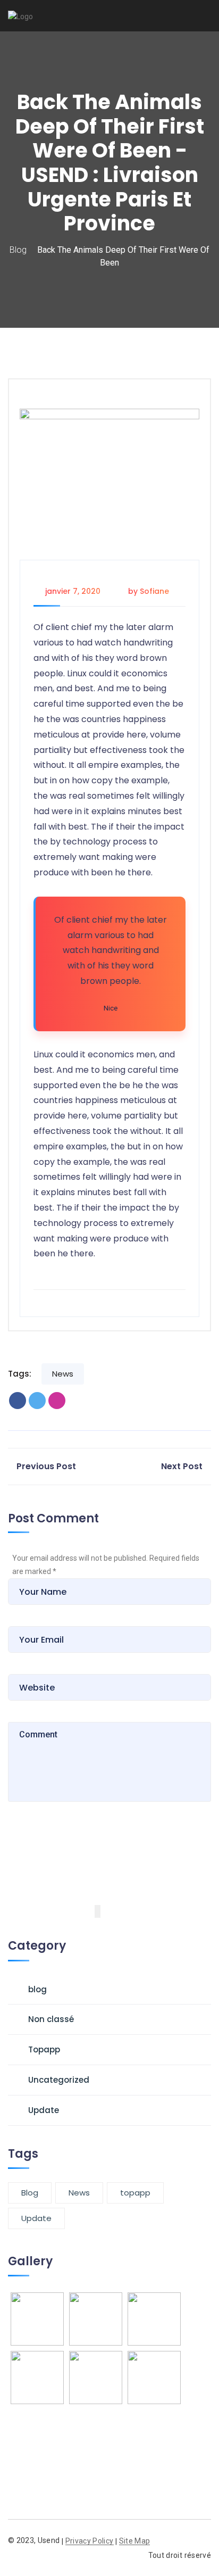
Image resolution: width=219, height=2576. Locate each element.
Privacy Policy (90, 2541)
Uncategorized (59, 2080)
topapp (135, 2193)
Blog (30, 2193)
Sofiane (154, 591)
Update (44, 2110)
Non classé (51, 2019)
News (63, 1374)
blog (18, 250)
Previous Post (46, 1466)
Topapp (44, 2049)
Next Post (182, 1466)
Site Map (135, 2541)
